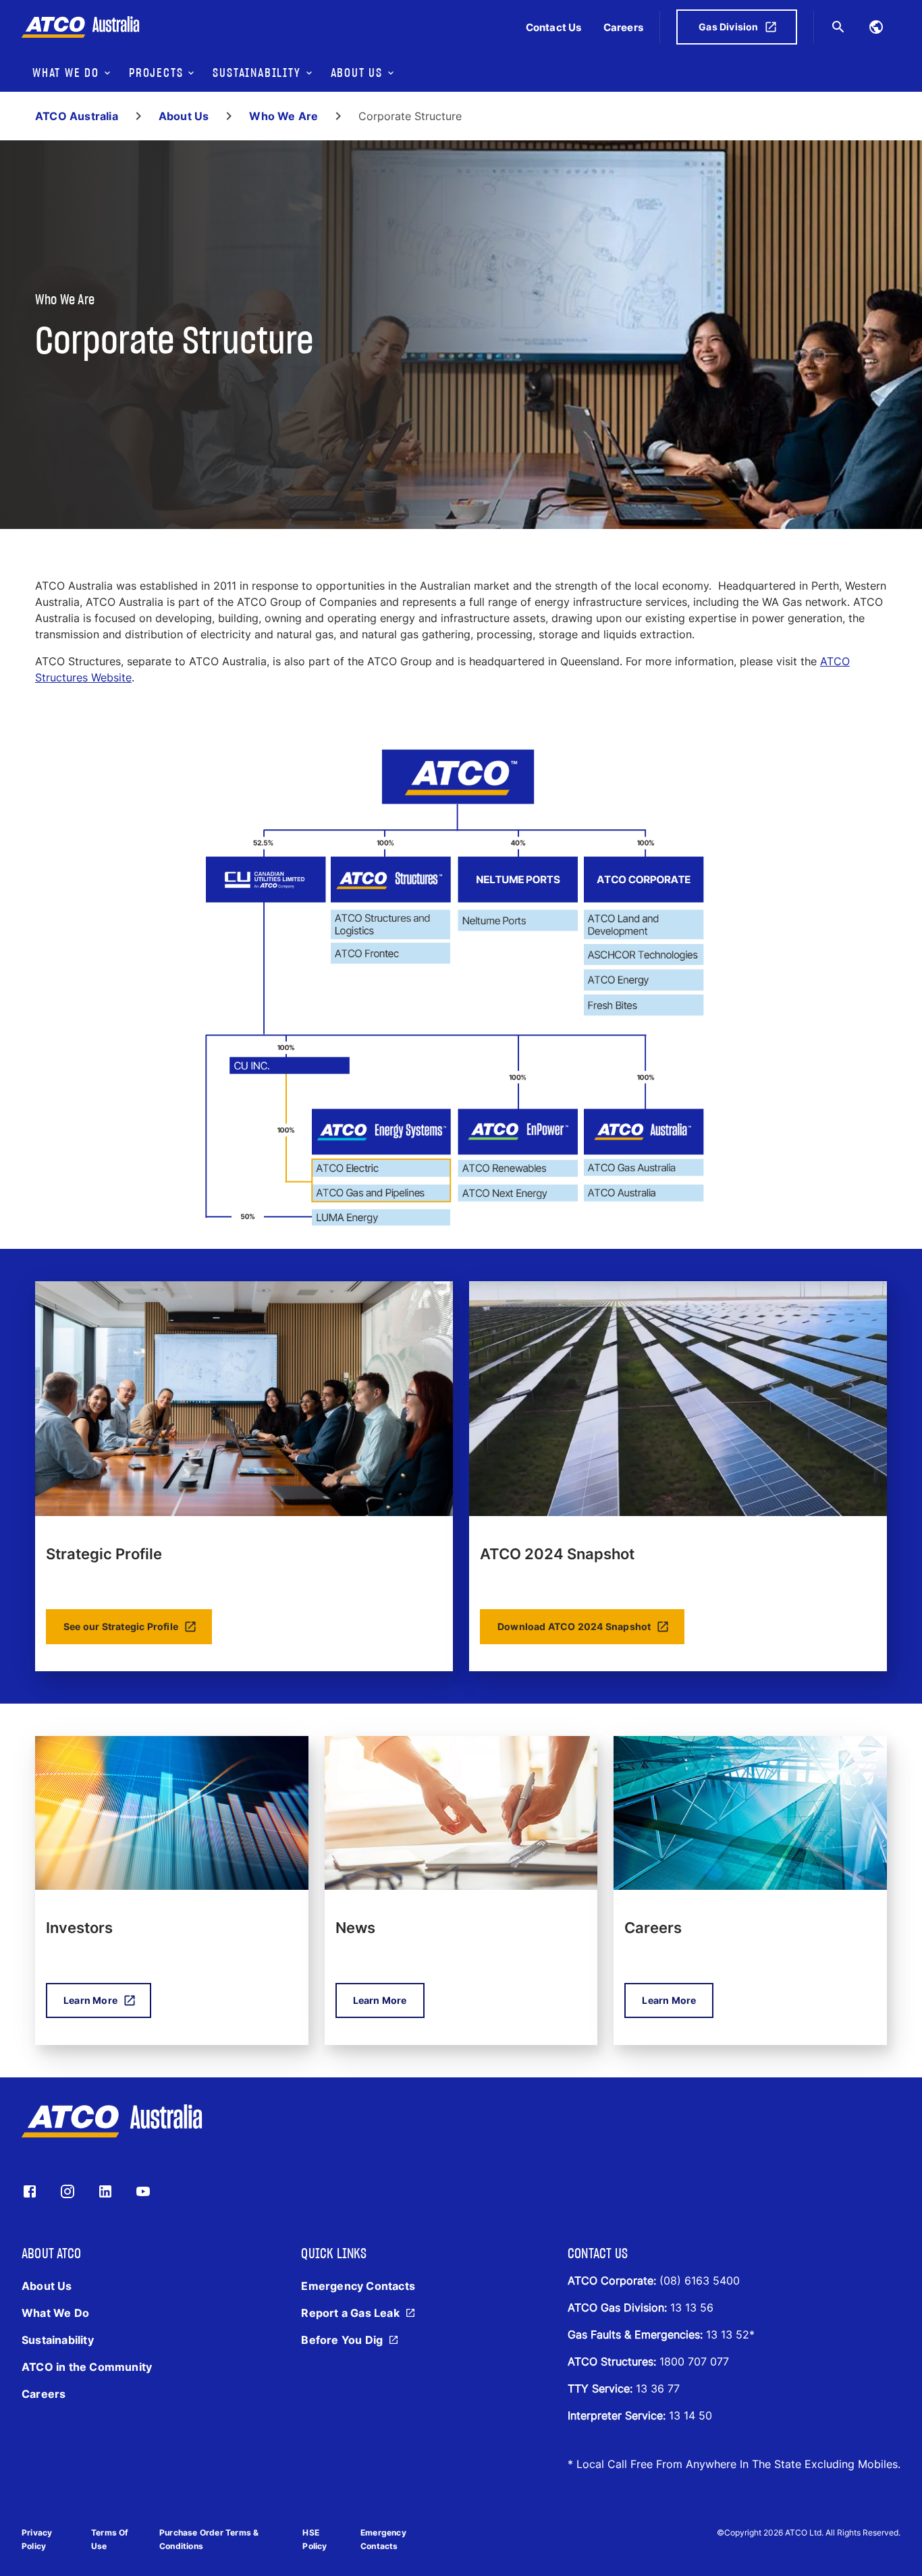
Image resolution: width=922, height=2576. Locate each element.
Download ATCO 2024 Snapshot (574, 1626)
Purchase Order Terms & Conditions (209, 2539)
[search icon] (838, 27)
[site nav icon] (876, 27)
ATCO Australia (77, 116)
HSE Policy (315, 2539)
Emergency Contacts (383, 2539)
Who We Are (283, 116)
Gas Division (728, 27)
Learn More (90, 2000)
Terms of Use (110, 2539)
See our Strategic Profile (121, 1626)
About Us (184, 116)
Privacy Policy (37, 2539)
